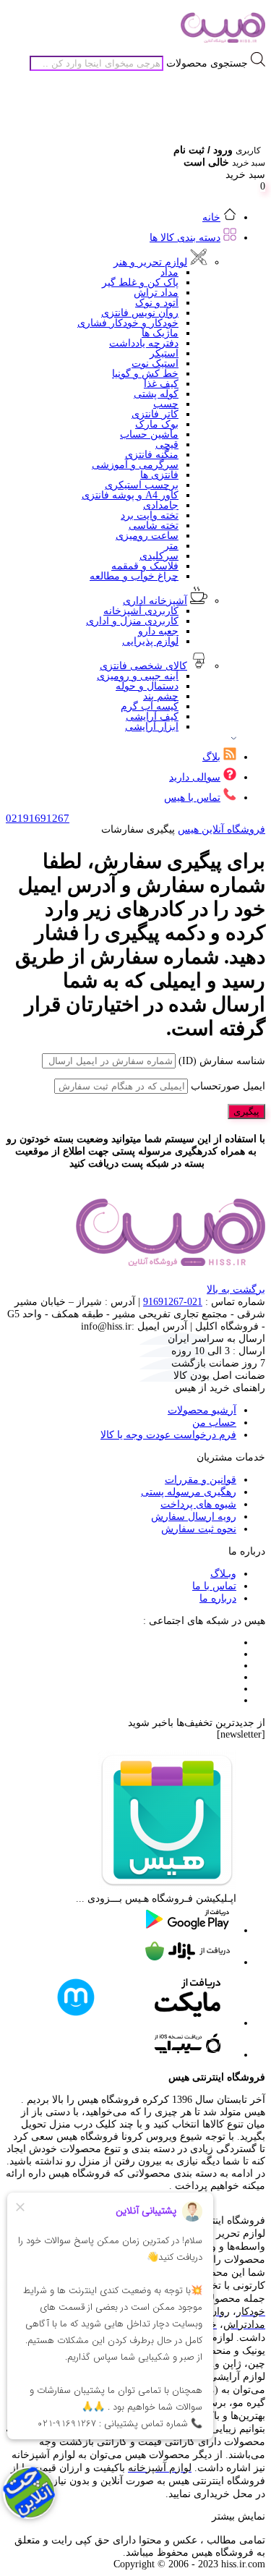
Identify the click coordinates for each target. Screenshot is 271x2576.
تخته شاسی (154, 526)
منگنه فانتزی (152, 455)
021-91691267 (173, 1302)
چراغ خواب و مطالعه (134, 576)
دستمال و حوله (147, 686)
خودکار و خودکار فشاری (128, 323)
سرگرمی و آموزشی (135, 465)
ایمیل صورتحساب (228, 1086)
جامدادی (161, 505)
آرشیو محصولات (202, 1410)
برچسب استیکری (142, 485)
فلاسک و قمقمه (145, 566)
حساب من (214, 1423)
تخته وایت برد (150, 515)
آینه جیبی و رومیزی (138, 676)
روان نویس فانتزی (140, 313)
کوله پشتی (156, 394)
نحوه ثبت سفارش (199, 1529)
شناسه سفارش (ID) (222, 1061)
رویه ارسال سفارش (194, 1517)
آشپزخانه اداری (155, 601)
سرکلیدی (159, 556)
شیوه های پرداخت (198, 1504)
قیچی (167, 445)
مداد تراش (156, 293)
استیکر (164, 353)
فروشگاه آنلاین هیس (221, 829)
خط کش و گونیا (145, 374)
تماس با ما (214, 1586)
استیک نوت (155, 364)
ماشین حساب (149, 434)
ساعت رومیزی (147, 536)
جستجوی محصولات (207, 63)
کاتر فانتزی (155, 414)
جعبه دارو (158, 631)
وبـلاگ (223, 1574)
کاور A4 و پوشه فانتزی (130, 495)
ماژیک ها (160, 333)
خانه (211, 217)
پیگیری (246, 1111)
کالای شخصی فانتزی (143, 666)
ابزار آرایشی (152, 727)
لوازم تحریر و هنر (150, 262)
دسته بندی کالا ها (185, 238)
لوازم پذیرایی (150, 641)
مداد (169, 272)
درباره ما (218, 1598)
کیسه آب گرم (150, 706)
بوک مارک (157, 424)
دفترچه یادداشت (144, 343)
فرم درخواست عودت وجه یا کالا (168, 1435)
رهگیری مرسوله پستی (189, 1492)
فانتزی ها (159, 475)
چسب (166, 404)
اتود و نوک (157, 303)
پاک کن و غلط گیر (140, 282)
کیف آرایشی (152, 717)
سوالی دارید (195, 777)
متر (171, 546)
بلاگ (211, 757)
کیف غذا (161, 384)
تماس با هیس (192, 798)
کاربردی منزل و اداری (132, 621)
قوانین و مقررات (201, 1480)
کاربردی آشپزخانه (141, 611)
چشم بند (161, 696)
